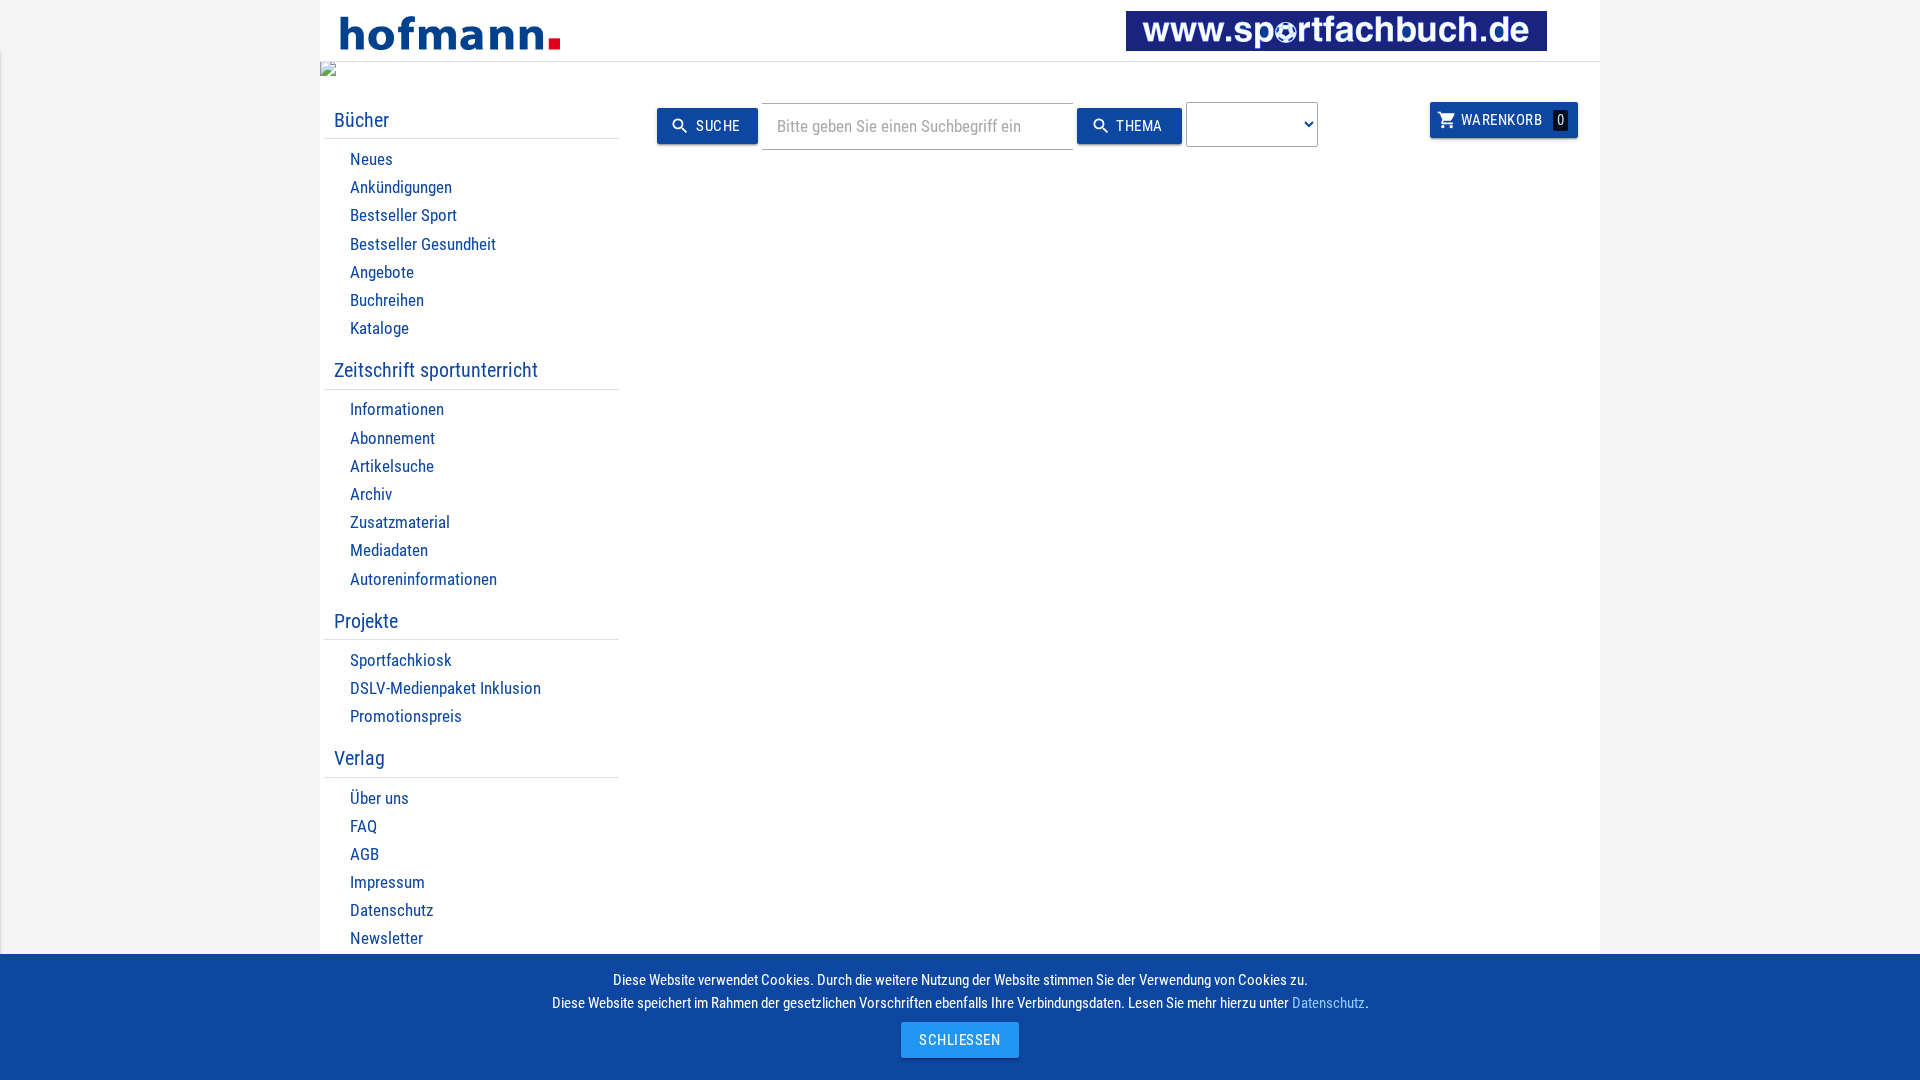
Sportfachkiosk (401, 660)
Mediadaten (389, 550)
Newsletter (386, 938)
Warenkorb (1500, 120)
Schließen (955, 1040)
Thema (1127, 126)
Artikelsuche (392, 466)
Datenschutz (391, 910)
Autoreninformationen (423, 579)
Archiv (371, 494)
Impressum (387, 882)
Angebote (382, 272)
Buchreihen (387, 300)
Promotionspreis (406, 716)
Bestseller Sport (403, 215)
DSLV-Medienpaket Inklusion (445, 688)
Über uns (379, 798)
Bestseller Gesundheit (423, 244)
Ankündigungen (401, 187)
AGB (364, 854)
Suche (704, 126)
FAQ (363, 826)
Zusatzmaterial (400, 522)
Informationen (397, 409)
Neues (371, 159)
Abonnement (392, 438)
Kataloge (379, 328)
